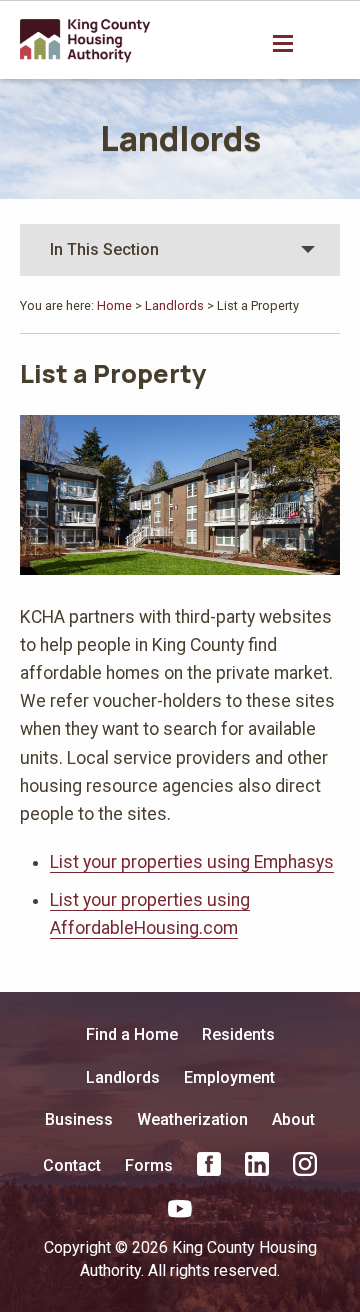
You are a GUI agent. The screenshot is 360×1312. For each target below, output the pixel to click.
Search (326, 44)
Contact (72, 1165)
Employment (229, 1077)
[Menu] (285, 42)
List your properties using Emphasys (192, 862)
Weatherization (192, 1119)
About (293, 1119)
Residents (238, 1034)
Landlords (180, 138)
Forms (149, 1165)
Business (79, 1119)
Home (114, 305)
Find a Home (132, 1034)
